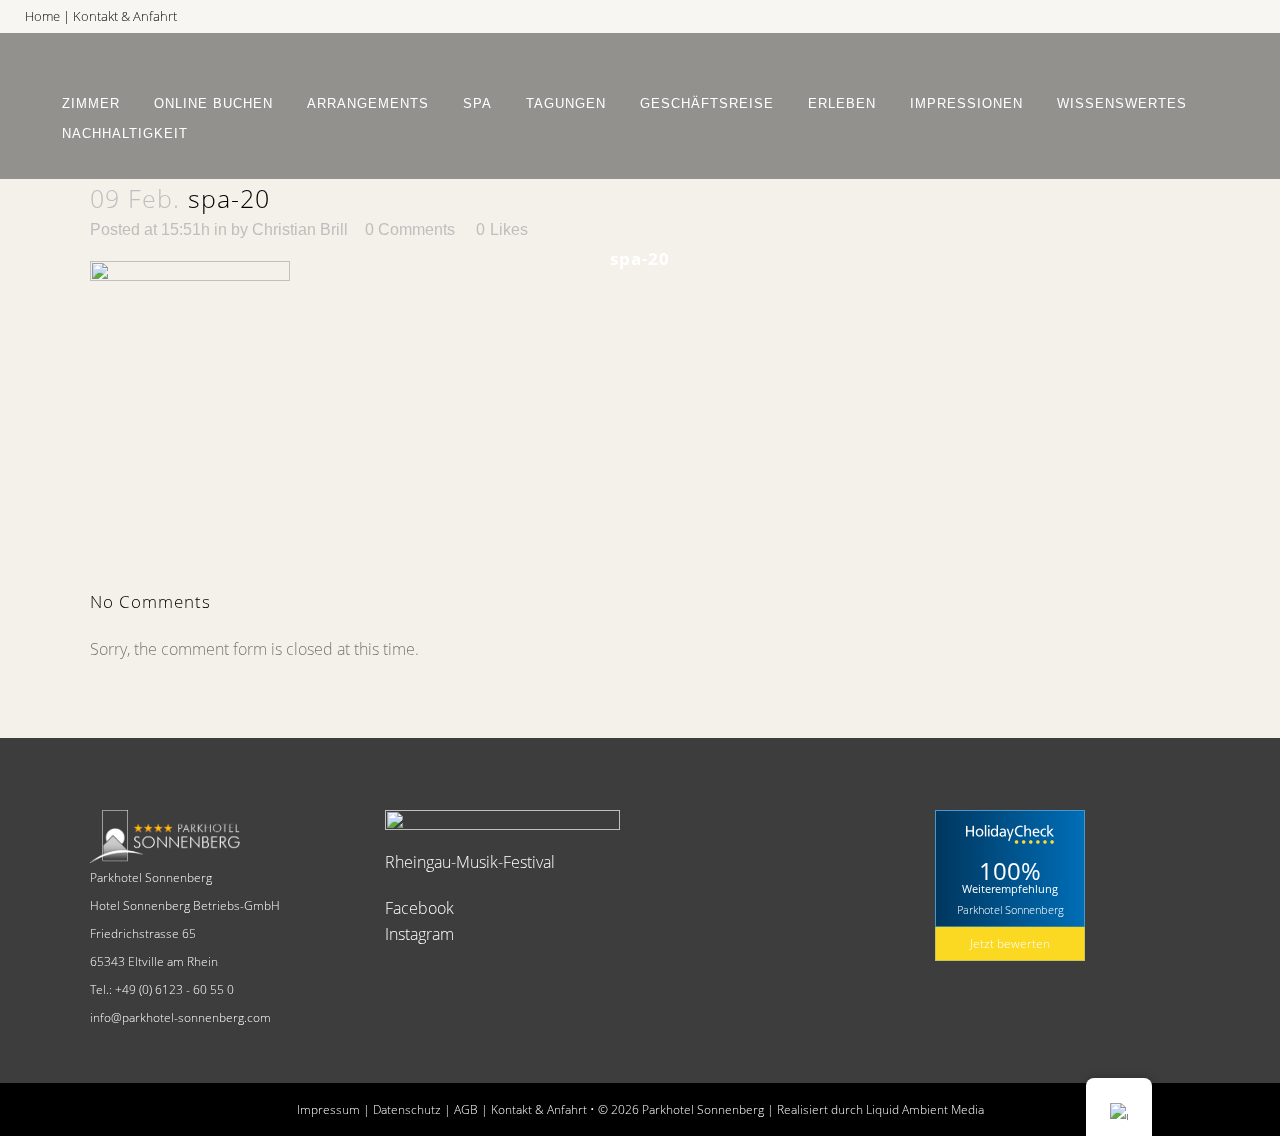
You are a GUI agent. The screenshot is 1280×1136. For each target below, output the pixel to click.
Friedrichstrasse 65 (143, 933)
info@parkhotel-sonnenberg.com (180, 1017)
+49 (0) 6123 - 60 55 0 (174, 989)
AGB (466, 1109)
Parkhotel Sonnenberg (151, 877)
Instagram (419, 934)
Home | (49, 16)
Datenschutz (407, 1109)
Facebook (419, 908)
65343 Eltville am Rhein (154, 961)
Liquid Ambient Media (925, 1109)
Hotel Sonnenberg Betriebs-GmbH (185, 905)
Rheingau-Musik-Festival (470, 862)
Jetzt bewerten (1010, 943)
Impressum (328, 1109)
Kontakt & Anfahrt (125, 16)
